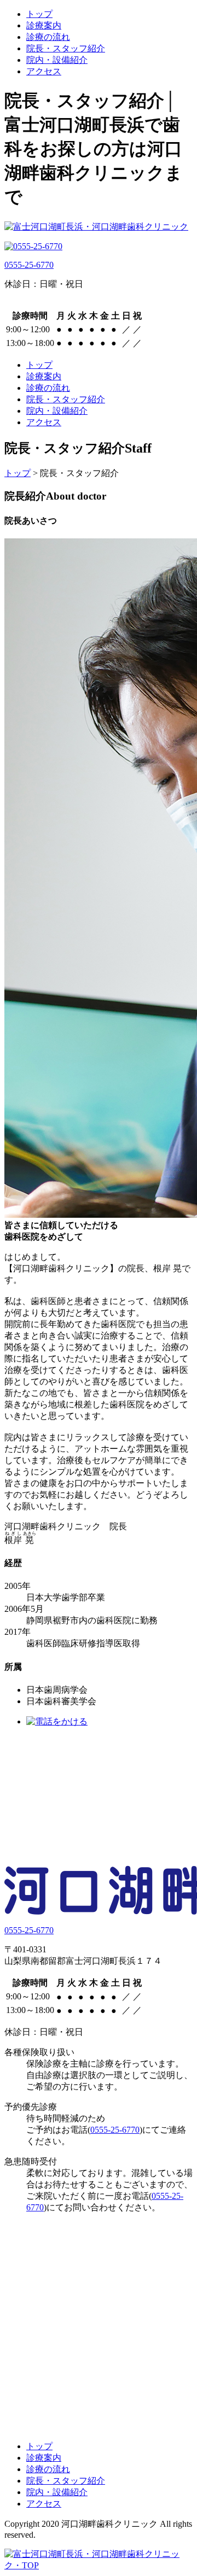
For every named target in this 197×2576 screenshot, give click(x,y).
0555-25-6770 (29, 265)
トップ (39, 14)
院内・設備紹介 (57, 60)
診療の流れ (48, 37)
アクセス (44, 71)
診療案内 (44, 25)
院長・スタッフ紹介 (66, 48)
